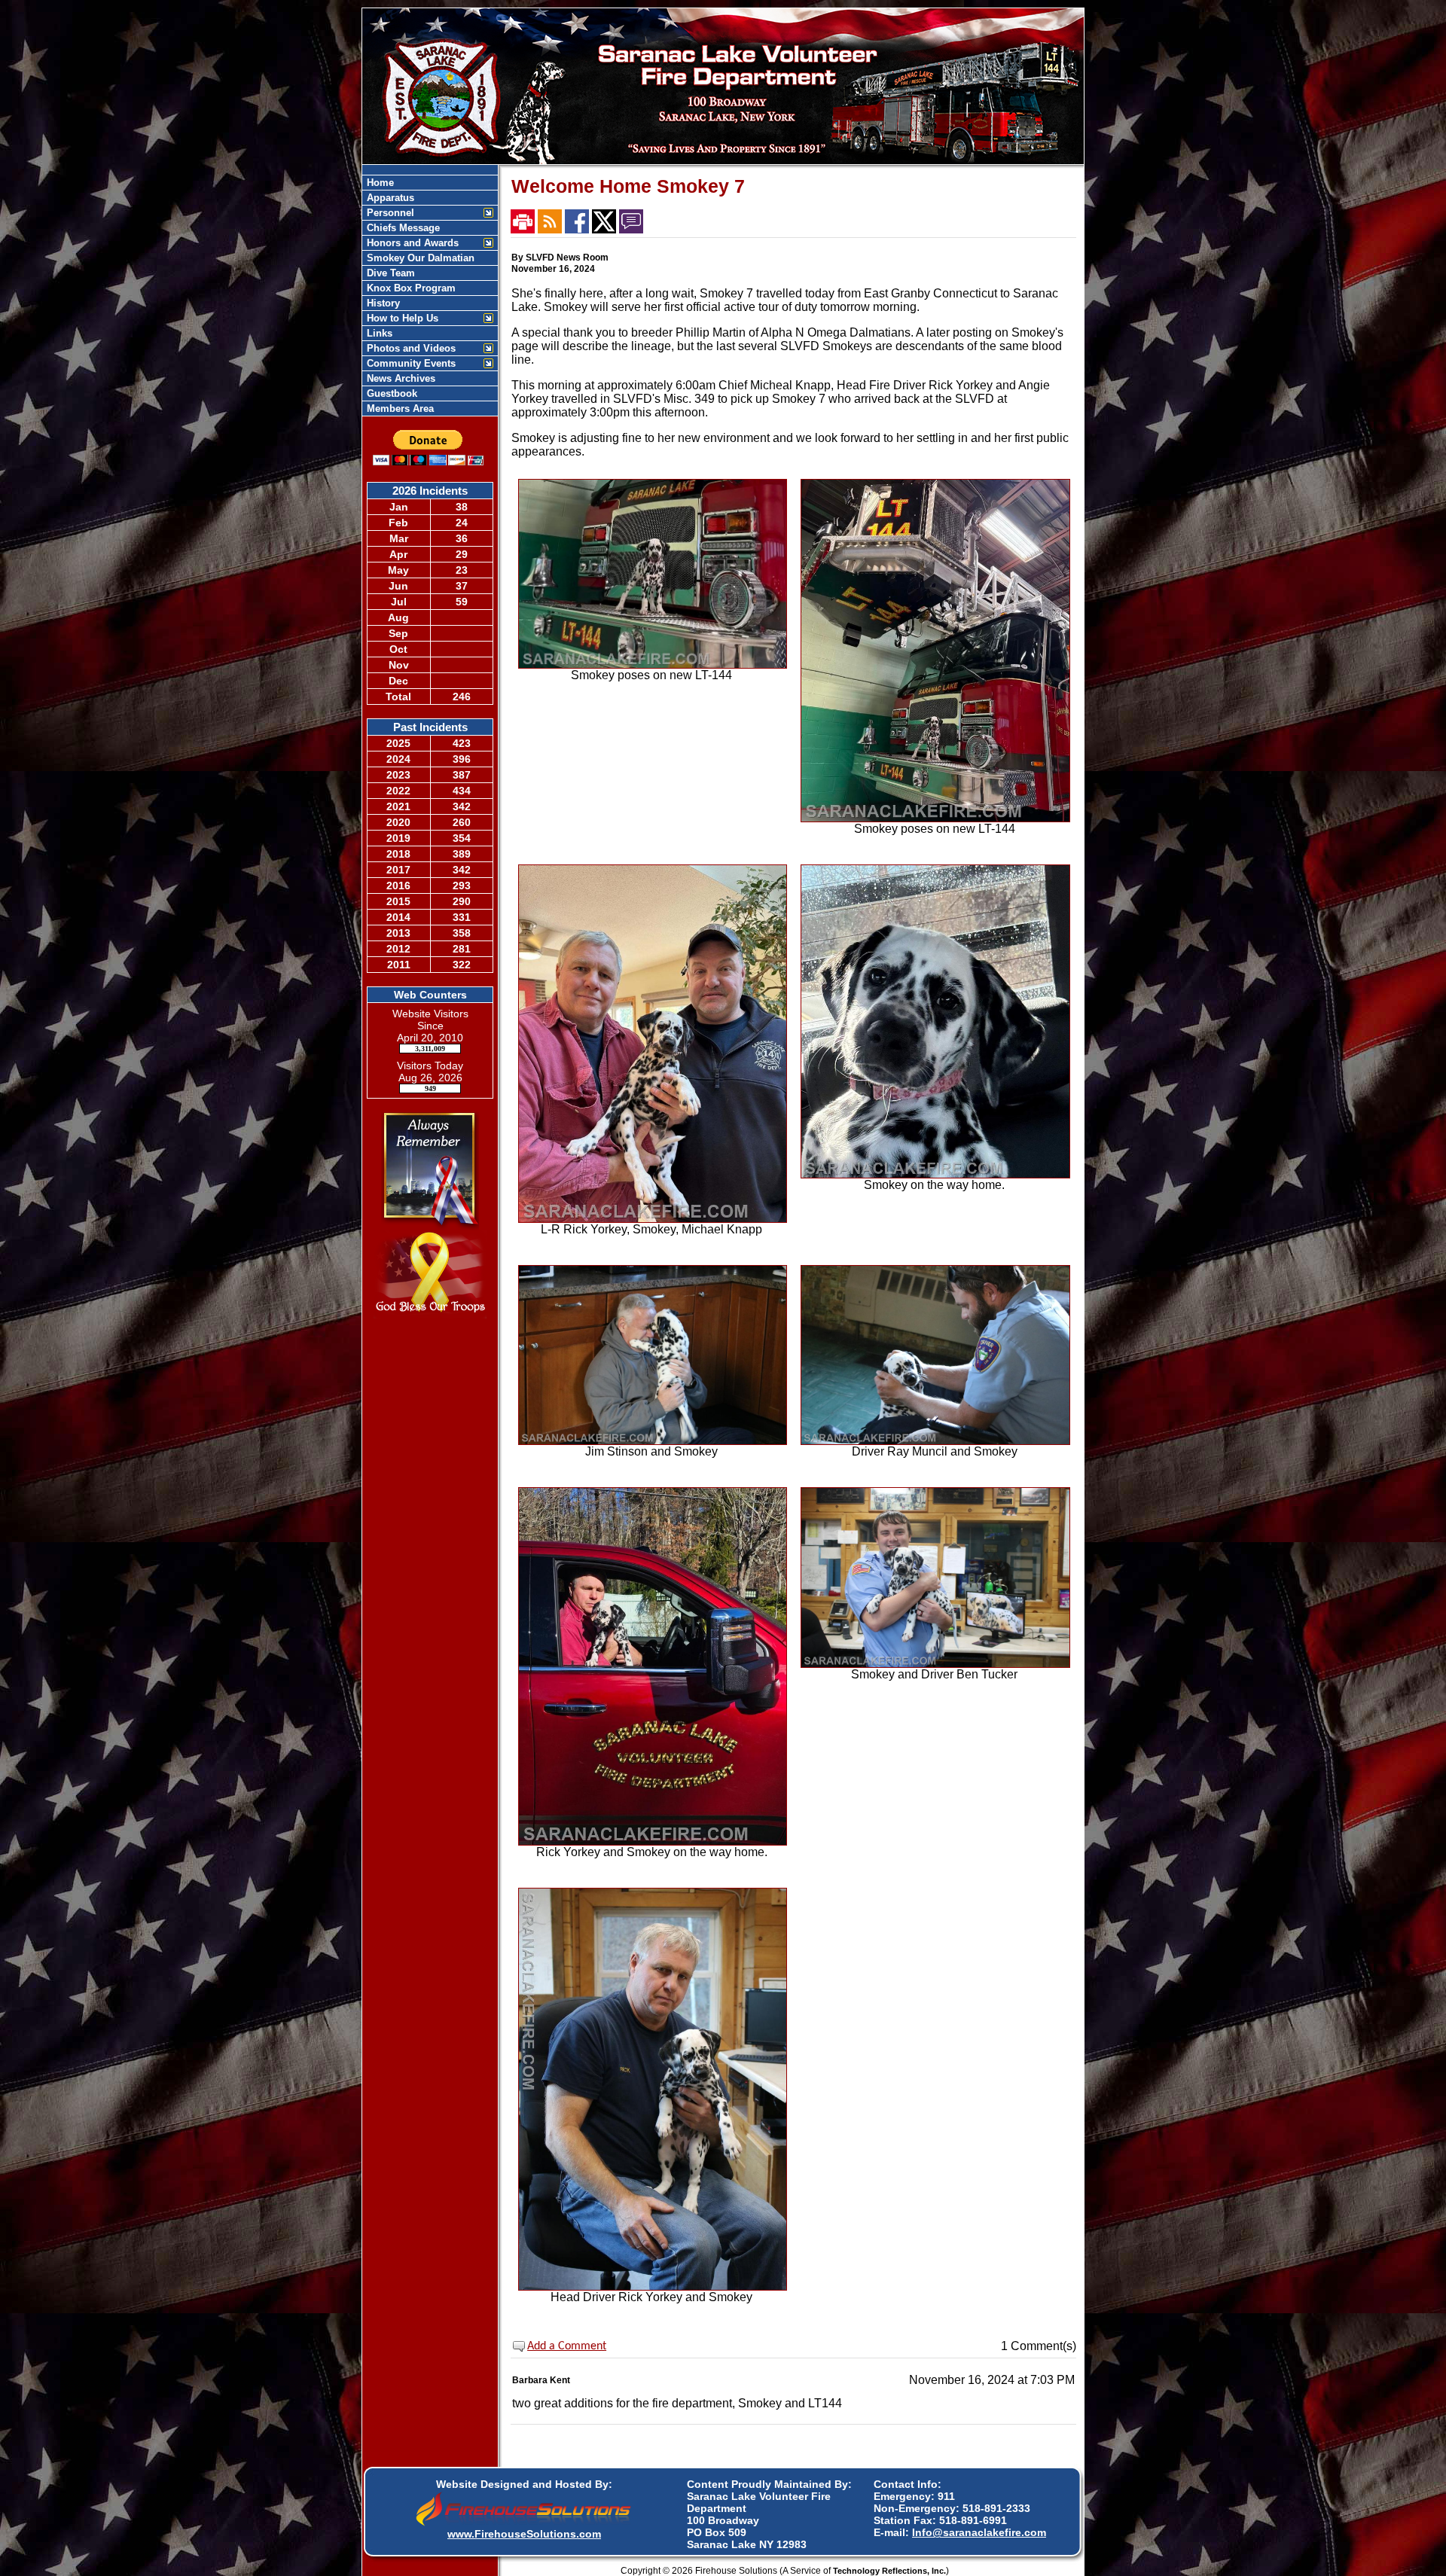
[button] (422, 213)
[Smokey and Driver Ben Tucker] (935, 1664)
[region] (430, 296)
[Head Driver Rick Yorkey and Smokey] (653, 2286)
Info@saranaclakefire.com (979, 2532)
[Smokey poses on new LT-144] (653, 665)
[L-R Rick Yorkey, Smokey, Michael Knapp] (653, 1219)
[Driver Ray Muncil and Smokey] (935, 1441)
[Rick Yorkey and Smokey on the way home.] (653, 1841)
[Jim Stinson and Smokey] (653, 1441)
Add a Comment (567, 2346)
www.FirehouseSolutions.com (524, 2534)
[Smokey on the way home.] (935, 1174)
